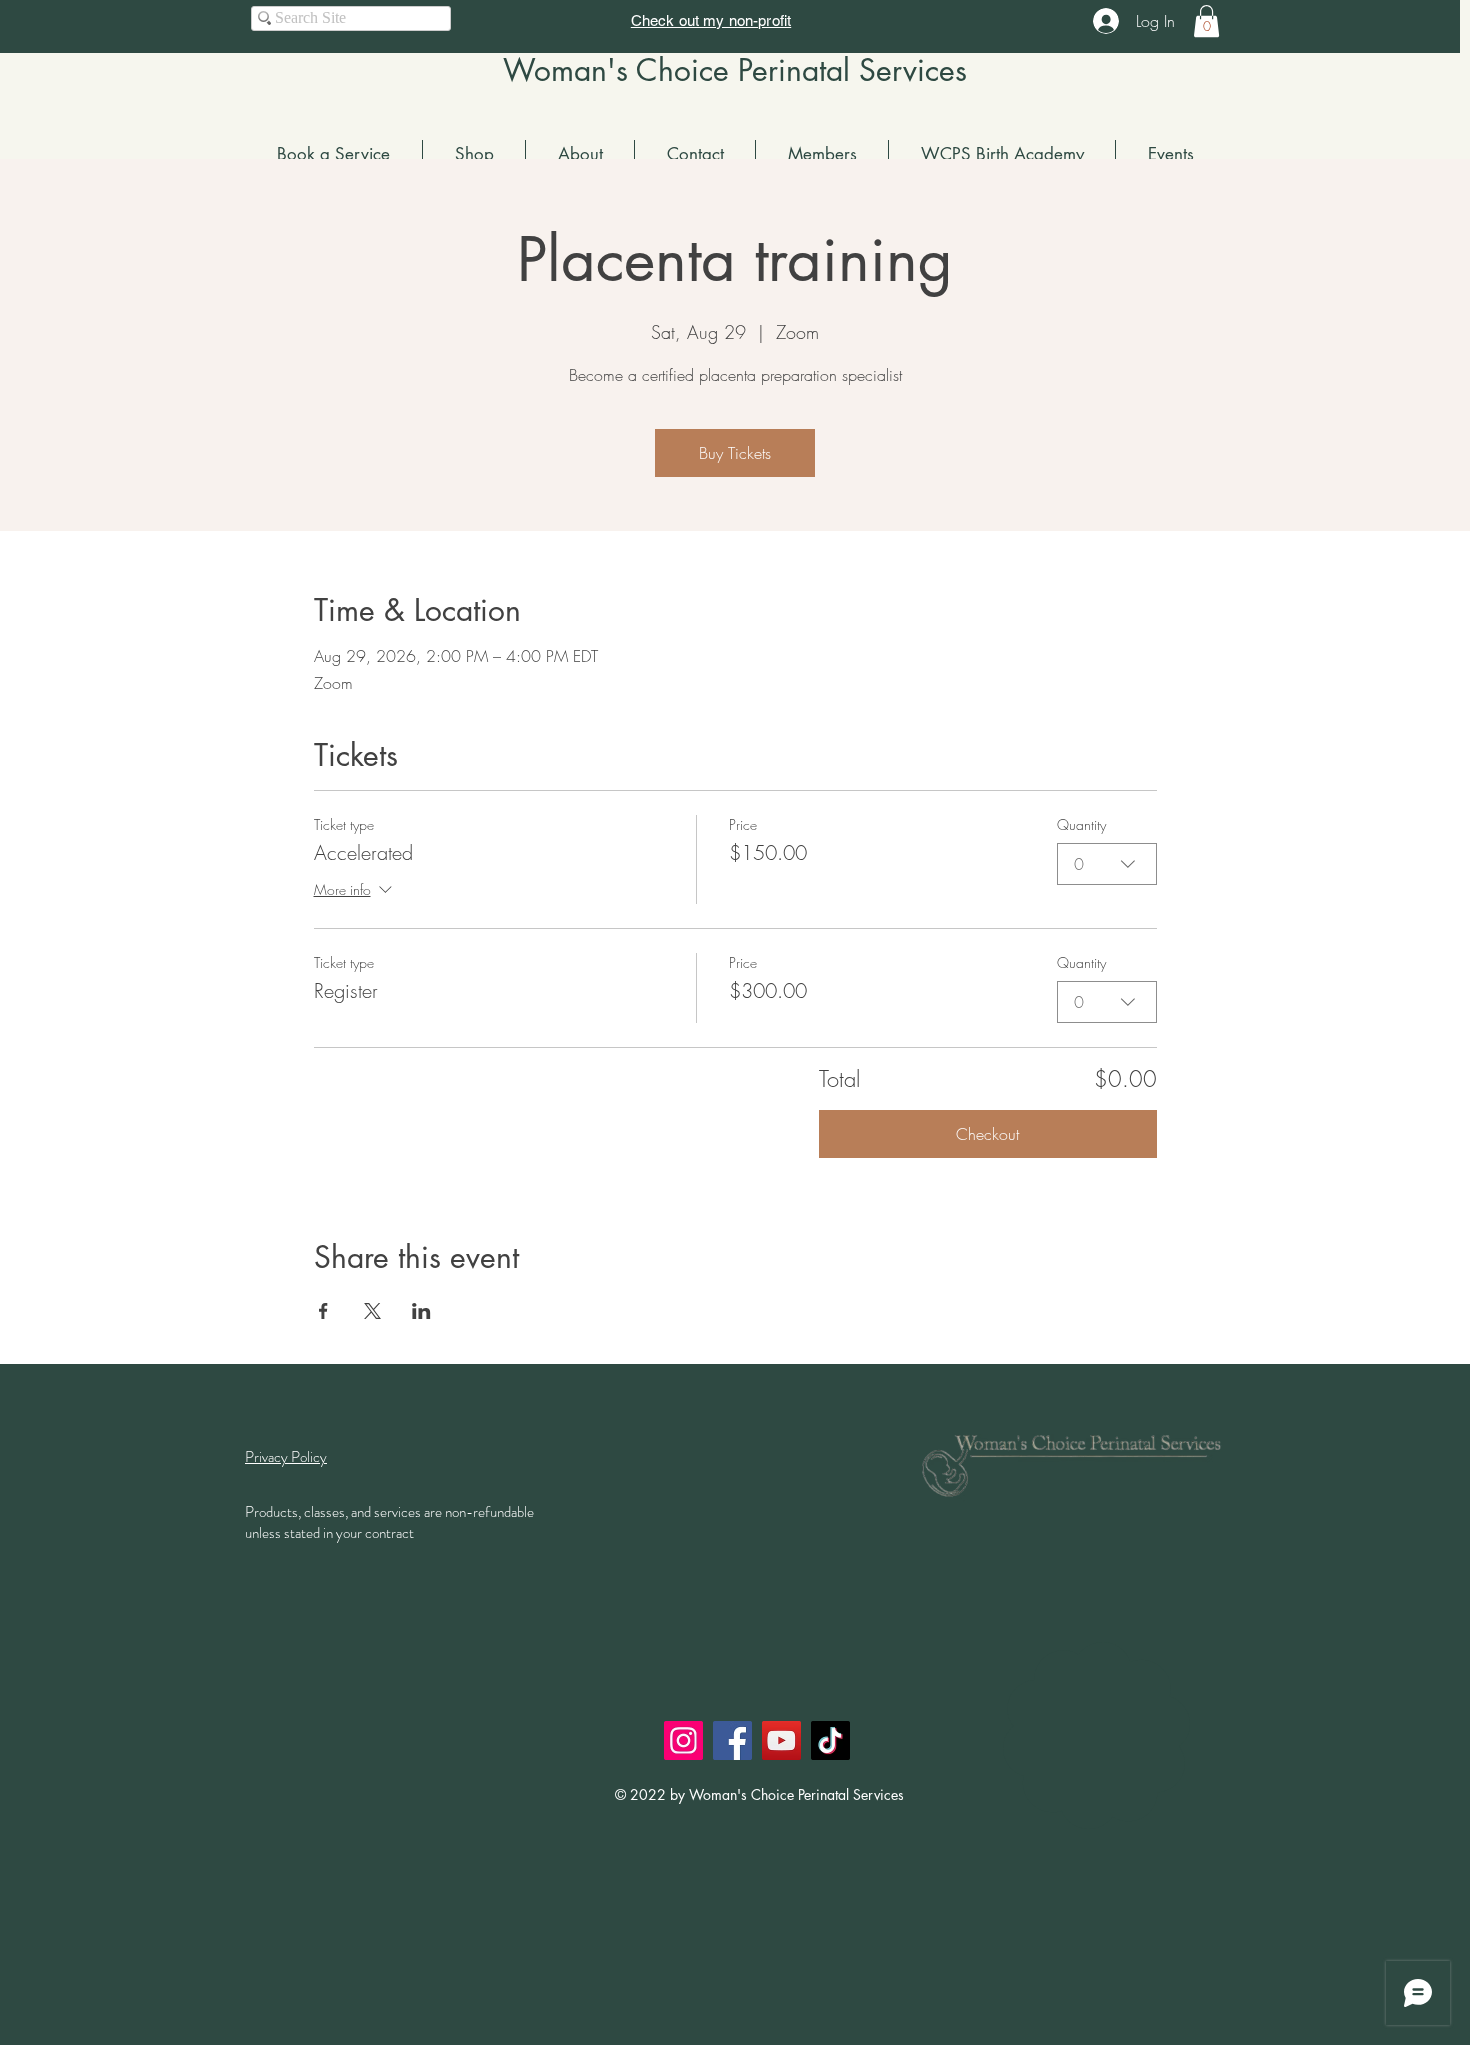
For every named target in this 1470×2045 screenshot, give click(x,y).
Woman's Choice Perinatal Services (735, 70)
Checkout (987, 1134)
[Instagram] (683, 1740)
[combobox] (1107, 864)
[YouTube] (781, 1740)
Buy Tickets (735, 453)
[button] (1206, 21)
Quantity (1081, 824)
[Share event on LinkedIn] (421, 1311)
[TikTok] (830, 1740)
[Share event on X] (372, 1311)
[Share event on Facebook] (323, 1311)
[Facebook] (732, 1740)
